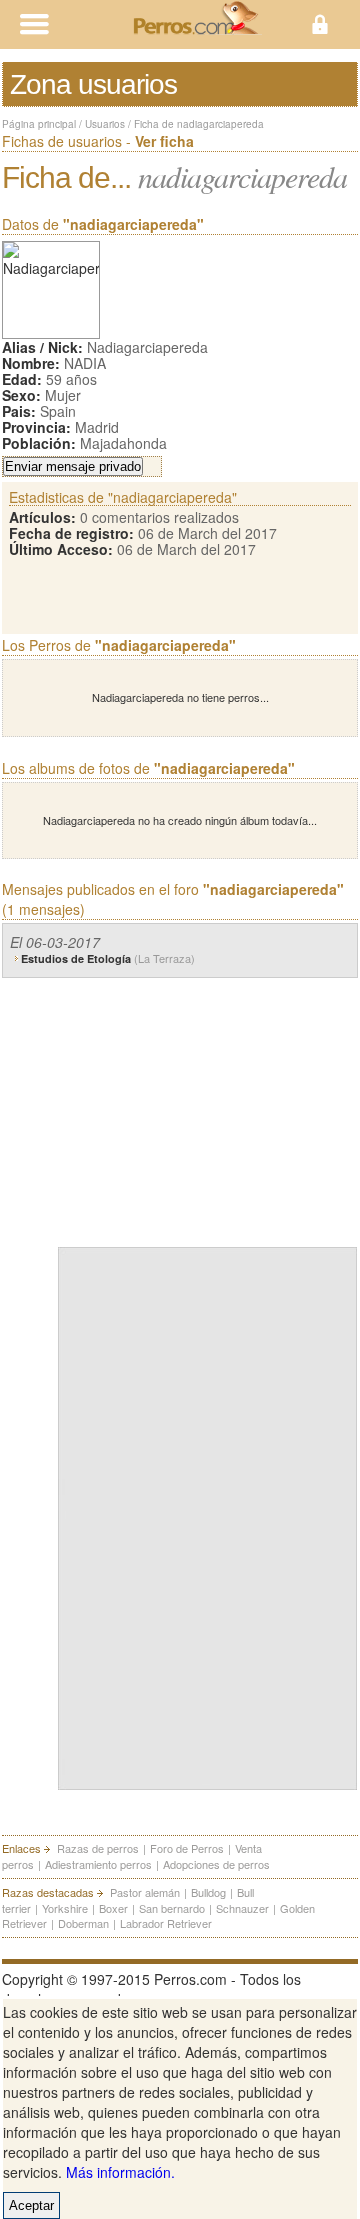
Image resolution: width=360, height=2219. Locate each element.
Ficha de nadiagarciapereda (199, 124)
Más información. (120, 2172)
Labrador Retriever (166, 1923)
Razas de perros (98, 1848)
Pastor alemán (145, 1892)
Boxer (113, 1908)
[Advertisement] (208, 1108)
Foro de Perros (187, 1848)
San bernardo (172, 1908)
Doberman (83, 1923)
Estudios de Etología (108, 958)
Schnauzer (242, 1908)
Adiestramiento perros (98, 1864)
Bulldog (208, 1892)
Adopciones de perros (216, 1864)
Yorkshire (65, 1908)
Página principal (39, 124)
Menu (90, 24)
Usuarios (105, 124)
